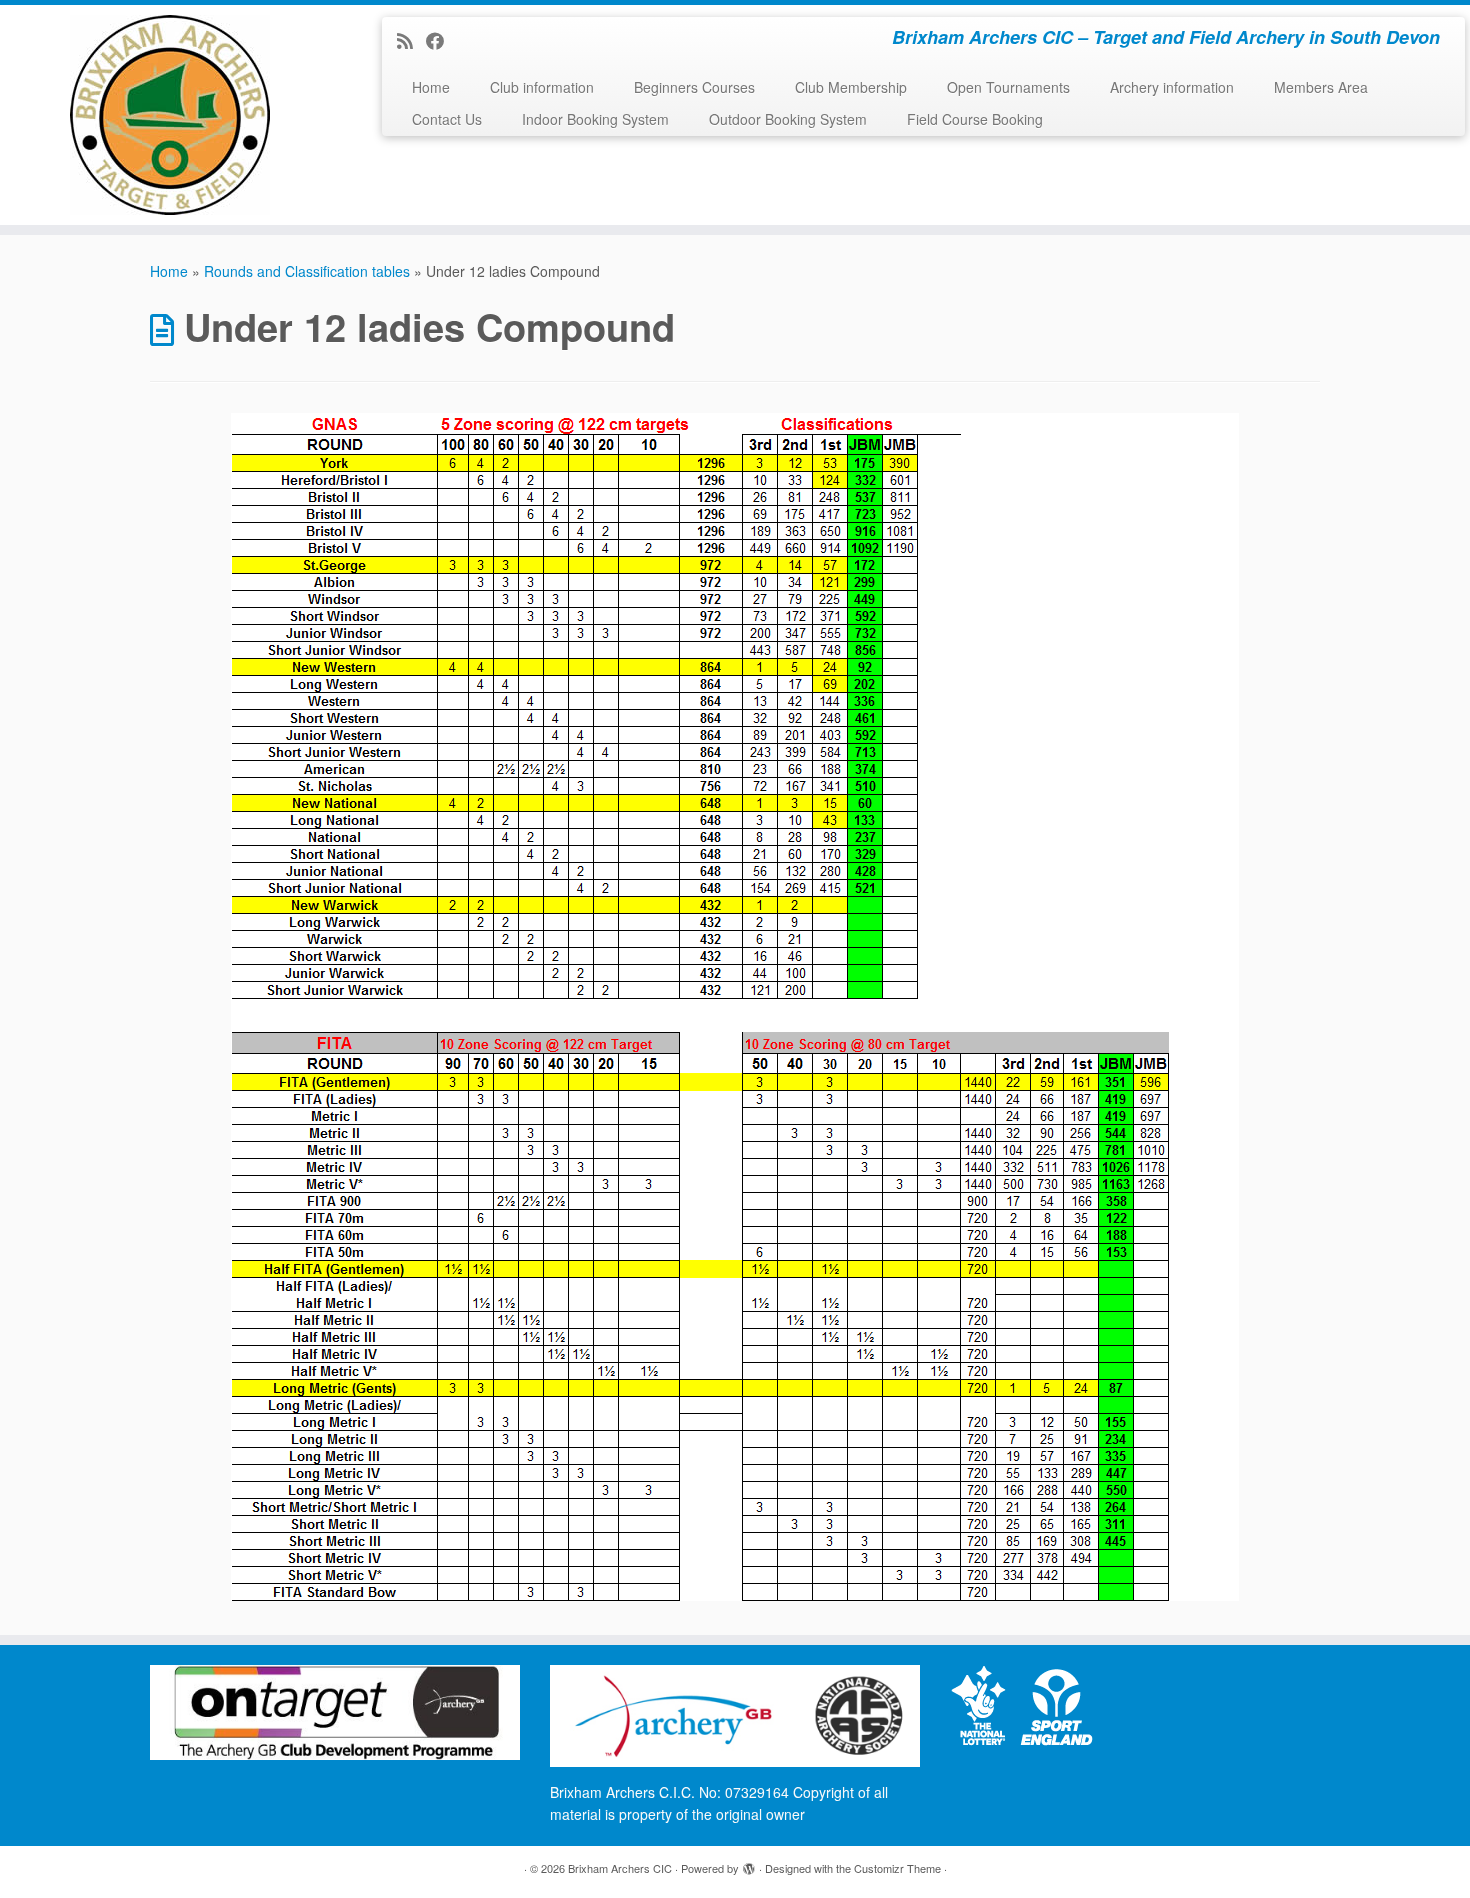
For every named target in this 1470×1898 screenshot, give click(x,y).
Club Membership (851, 87)
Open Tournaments (1008, 87)
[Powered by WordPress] (749, 1864)
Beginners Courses (694, 87)
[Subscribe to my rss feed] (411, 40)
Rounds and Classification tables (307, 271)
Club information (542, 87)
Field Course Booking (975, 119)
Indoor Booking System (595, 119)
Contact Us (447, 119)
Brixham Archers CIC (620, 1868)
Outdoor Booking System (788, 119)
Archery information (1172, 87)
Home (431, 87)
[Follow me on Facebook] (441, 40)
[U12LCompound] (735, 1007)
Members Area (1321, 87)
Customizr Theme (897, 1868)
